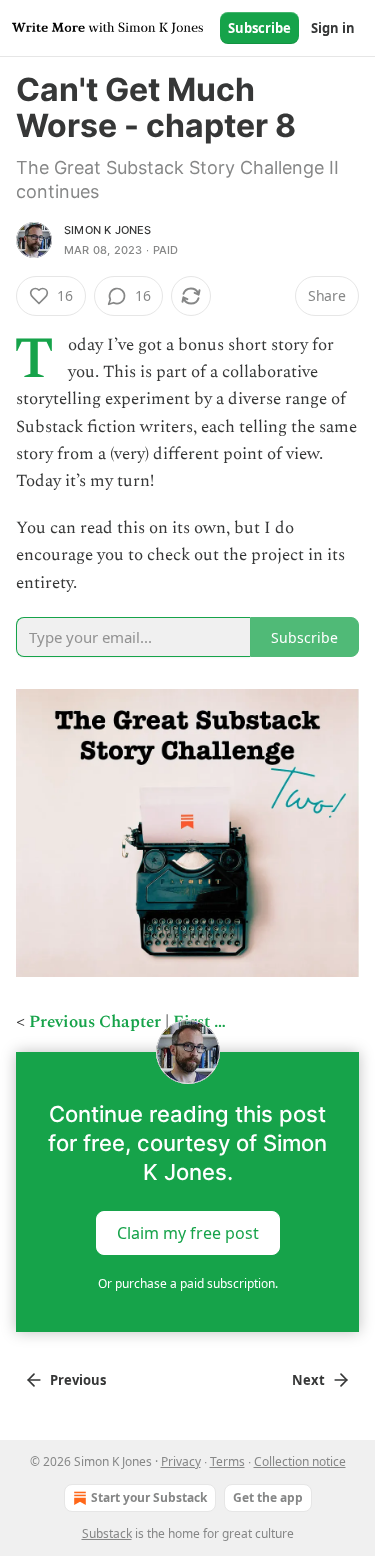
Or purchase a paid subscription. (188, 1283)
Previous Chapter (95, 1022)
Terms (227, 1461)
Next (308, 1380)
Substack (107, 1533)
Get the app (268, 1497)
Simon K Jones (108, 230)
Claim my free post (188, 1233)
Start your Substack (149, 1497)
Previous (78, 1380)
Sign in (333, 28)
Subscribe (259, 28)
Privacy (181, 1461)
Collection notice (300, 1461)
